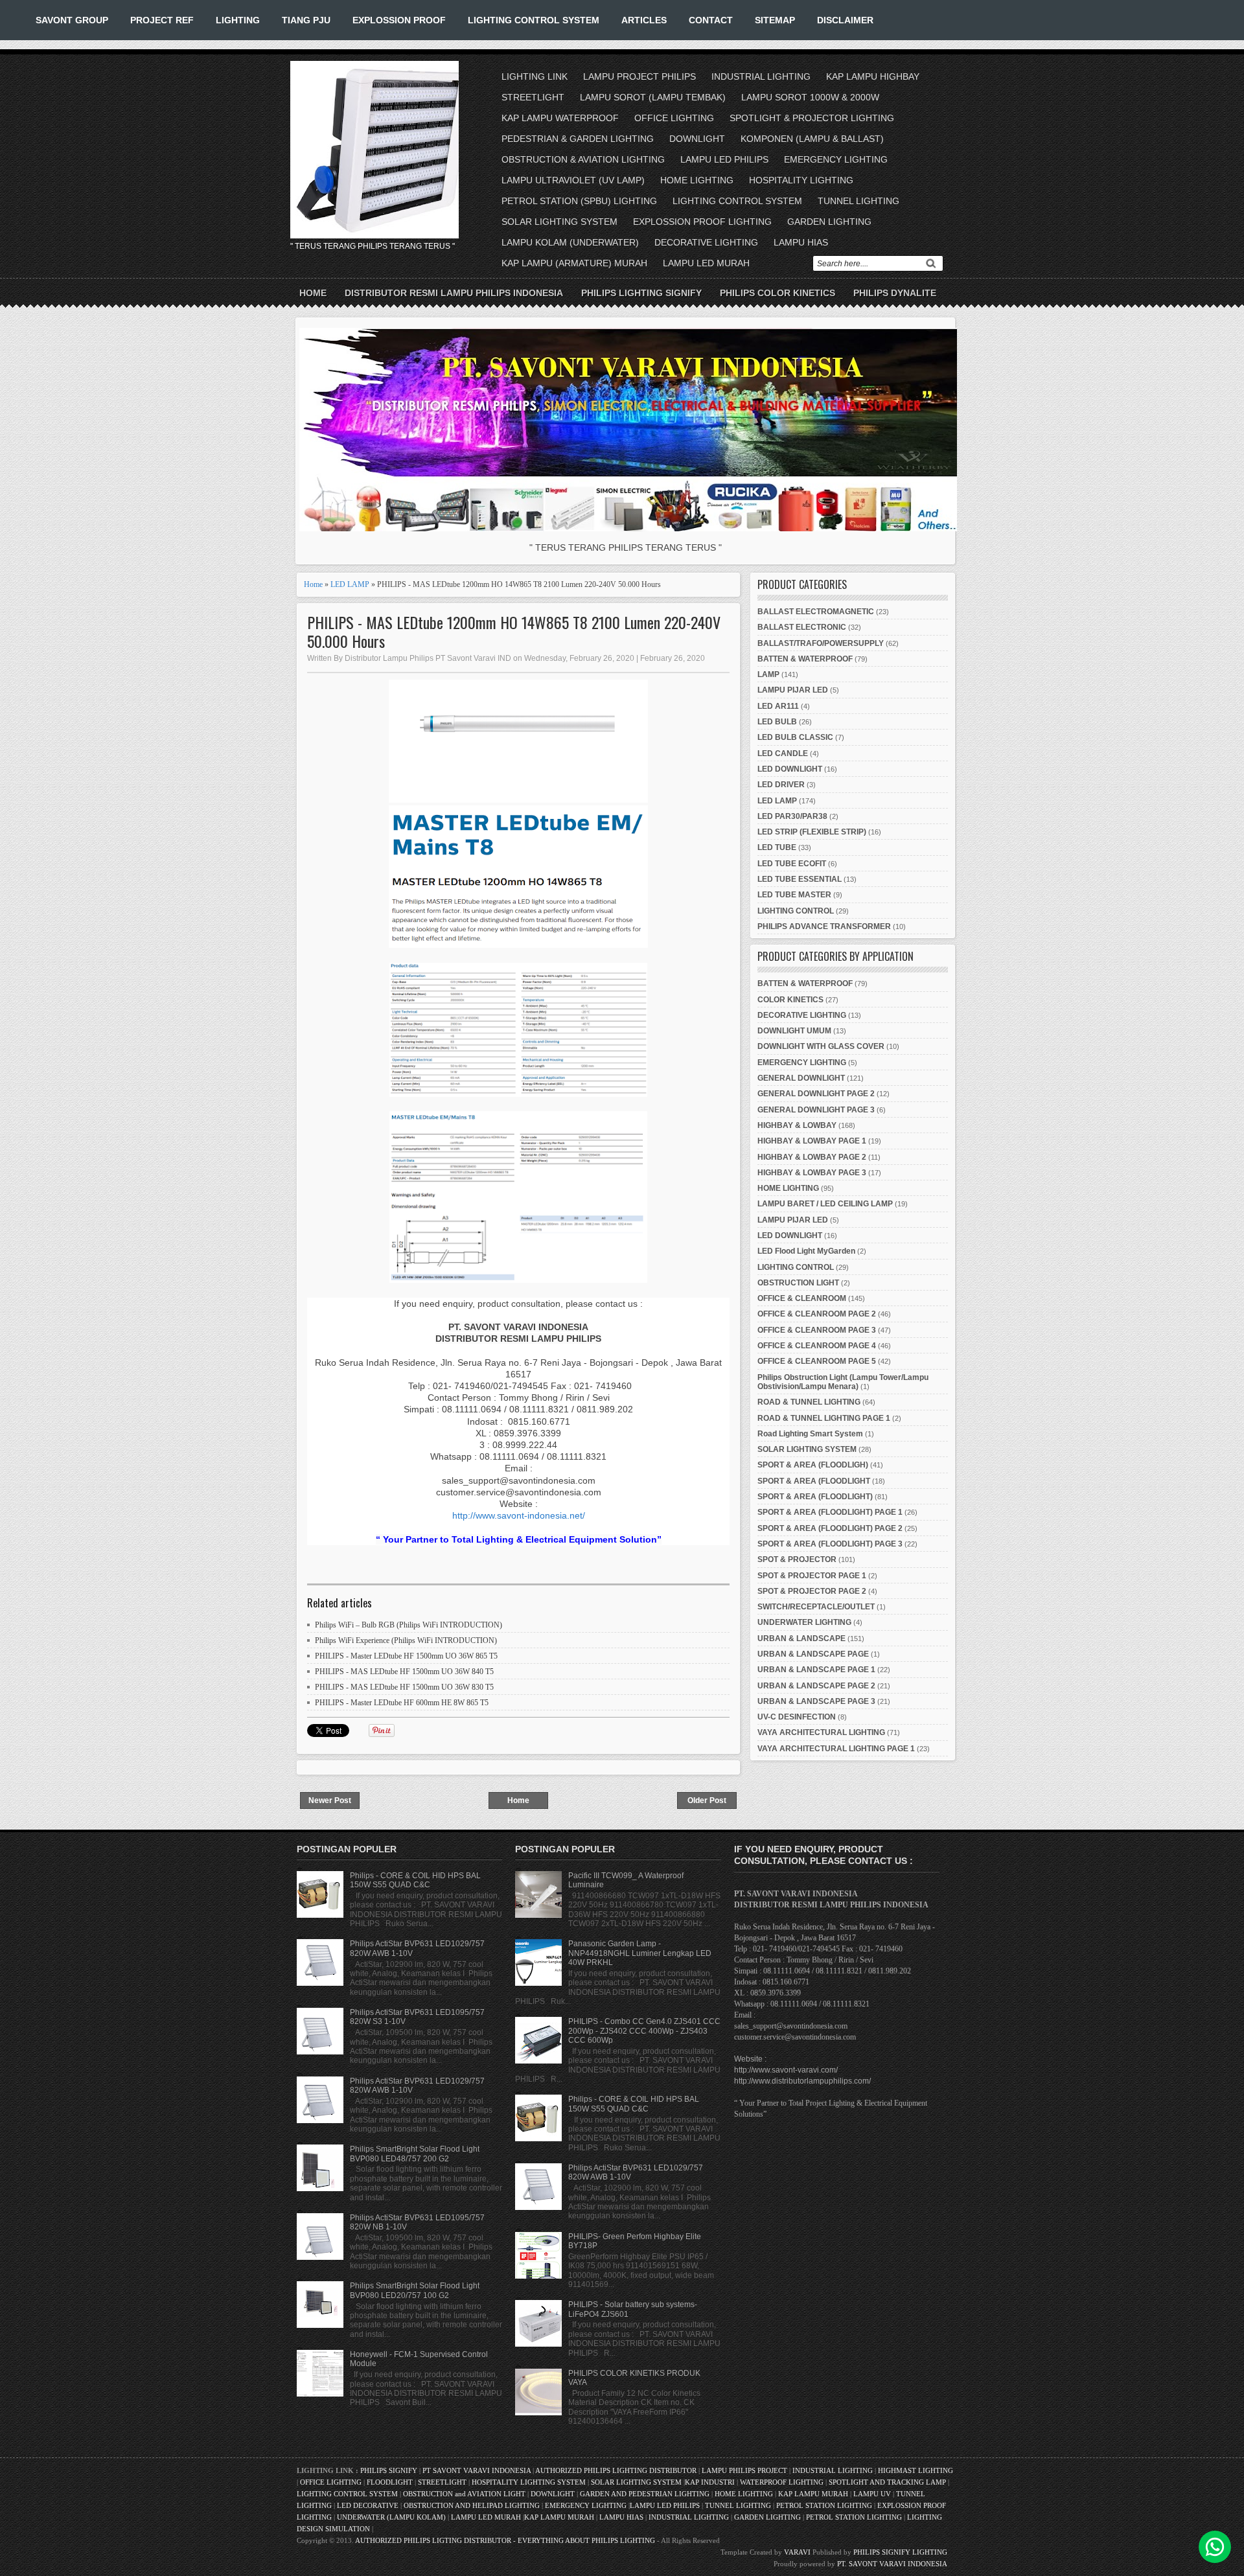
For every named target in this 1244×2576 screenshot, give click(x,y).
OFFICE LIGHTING (674, 118)
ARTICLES (644, 20)
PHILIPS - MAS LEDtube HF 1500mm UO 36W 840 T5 (404, 1672)
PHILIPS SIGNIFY (390, 2470)
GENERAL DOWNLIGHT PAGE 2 (816, 1094)
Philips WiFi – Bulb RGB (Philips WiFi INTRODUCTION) (409, 1625)
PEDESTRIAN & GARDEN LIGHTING (578, 139)
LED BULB (777, 722)
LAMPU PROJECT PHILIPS (639, 76)
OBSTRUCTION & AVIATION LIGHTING (583, 159)
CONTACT (711, 20)
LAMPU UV (872, 2494)
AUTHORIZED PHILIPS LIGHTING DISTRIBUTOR (617, 2470)
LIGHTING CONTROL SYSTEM (534, 20)
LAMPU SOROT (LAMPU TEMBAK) (653, 97)
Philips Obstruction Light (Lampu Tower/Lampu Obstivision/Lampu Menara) (843, 1382)
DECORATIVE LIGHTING (706, 242)
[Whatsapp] (1215, 2547)
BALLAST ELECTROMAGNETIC (816, 612)
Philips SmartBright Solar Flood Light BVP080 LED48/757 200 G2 (415, 2154)
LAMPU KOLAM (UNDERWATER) (570, 242)
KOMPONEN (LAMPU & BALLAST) (812, 139)
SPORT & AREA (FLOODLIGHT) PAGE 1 (830, 1512)
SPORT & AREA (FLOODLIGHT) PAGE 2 (830, 1528)
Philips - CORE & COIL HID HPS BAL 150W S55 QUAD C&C (415, 1880)
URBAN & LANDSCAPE (801, 1639)
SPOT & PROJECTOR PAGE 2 (812, 1591)
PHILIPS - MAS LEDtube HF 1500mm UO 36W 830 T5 (404, 1687)
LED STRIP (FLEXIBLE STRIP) (812, 832)
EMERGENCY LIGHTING (836, 159)
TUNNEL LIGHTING (858, 201)
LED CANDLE (783, 753)
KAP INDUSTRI (710, 2482)
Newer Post (330, 1800)
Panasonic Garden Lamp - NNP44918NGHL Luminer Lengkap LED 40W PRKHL (640, 1953)
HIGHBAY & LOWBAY (797, 1125)
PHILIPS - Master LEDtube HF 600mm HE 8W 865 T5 (402, 1703)
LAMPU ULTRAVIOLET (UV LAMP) (573, 180)
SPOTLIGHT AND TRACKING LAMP (887, 2482)
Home (313, 293)
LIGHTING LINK (535, 76)
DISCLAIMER (845, 20)
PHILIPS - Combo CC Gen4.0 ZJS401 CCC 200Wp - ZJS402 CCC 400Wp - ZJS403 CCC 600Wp (644, 2031)
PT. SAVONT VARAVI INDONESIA (892, 2564)
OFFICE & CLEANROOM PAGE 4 (817, 1346)
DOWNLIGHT (697, 139)
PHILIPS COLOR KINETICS (777, 293)
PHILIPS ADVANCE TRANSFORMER (824, 926)
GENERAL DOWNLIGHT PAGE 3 (816, 1110)
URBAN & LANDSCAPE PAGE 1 (816, 1670)
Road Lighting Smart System (810, 1434)
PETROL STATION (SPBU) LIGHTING (579, 201)
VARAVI (797, 2552)
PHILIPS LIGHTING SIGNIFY (641, 293)
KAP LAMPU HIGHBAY (873, 76)
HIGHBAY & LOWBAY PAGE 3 (812, 1173)
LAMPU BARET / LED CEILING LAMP (825, 1204)
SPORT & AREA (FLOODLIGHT (814, 1481)
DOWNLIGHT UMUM (794, 1031)
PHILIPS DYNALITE (895, 293)
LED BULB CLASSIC (795, 737)
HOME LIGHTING (697, 180)
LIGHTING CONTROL (796, 911)
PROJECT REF (162, 20)
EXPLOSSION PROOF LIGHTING (702, 222)
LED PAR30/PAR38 (792, 816)
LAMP (768, 674)
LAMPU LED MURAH (706, 263)
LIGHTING (238, 20)
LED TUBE (777, 847)
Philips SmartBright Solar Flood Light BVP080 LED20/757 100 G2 (415, 2290)
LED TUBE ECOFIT (792, 864)
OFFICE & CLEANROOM (802, 1298)
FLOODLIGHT (390, 2482)
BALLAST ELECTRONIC (802, 627)
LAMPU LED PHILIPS (724, 159)
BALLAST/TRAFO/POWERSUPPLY (821, 643)
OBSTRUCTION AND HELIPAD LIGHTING (472, 2505)
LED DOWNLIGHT (790, 769)
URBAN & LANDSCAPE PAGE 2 (816, 1686)
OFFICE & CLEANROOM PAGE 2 (817, 1314)
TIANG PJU (306, 20)
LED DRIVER (781, 785)
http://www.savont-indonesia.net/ (519, 1515)
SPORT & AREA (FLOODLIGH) (813, 1465)
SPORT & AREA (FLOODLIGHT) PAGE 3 (830, 1544)
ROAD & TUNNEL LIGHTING (809, 1402)
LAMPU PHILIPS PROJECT (745, 2470)
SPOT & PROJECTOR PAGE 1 (812, 1576)
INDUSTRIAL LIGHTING (761, 76)
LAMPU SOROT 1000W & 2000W (810, 97)
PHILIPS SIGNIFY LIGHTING (900, 2552)
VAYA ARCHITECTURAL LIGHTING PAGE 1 (836, 1749)
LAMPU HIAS (801, 242)
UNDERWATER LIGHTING (804, 1622)
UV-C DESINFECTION (797, 1717)
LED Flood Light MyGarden (806, 1251)
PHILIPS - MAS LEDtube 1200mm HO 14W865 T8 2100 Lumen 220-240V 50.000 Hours (514, 632)
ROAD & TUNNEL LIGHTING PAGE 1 (824, 1418)
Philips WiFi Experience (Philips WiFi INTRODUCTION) (406, 1640)
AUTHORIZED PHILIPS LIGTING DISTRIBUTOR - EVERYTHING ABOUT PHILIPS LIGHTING (505, 2540)
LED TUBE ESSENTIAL (800, 879)
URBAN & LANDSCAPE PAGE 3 (816, 1701)
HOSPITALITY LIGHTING (801, 180)
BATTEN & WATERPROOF (805, 659)
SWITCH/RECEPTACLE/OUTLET (816, 1607)
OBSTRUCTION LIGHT (798, 1283)
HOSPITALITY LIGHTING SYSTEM (529, 2482)
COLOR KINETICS (790, 1000)
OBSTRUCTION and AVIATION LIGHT (464, 2494)
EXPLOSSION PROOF (399, 20)
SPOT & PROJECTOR (797, 1559)
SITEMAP (775, 20)
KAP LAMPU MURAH (813, 2494)
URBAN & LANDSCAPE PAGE (813, 1654)
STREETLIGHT (533, 97)
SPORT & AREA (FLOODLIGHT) (815, 1497)
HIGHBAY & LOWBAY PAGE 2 (812, 1157)
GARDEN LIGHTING (829, 222)
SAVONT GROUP (72, 20)
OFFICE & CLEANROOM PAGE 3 (817, 1330)
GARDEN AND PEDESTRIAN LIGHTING (645, 2494)
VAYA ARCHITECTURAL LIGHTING (821, 1732)
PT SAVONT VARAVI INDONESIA (478, 2470)
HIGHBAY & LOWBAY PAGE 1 (812, 1141)
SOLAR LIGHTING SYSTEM (559, 222)
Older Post (707, 1800)
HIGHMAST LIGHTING (916, 2470)
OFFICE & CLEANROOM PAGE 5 (817, 1361)
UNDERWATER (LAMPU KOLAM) (391, 2517)
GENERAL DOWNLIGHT (801, 1078)
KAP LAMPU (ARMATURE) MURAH (574, 263)
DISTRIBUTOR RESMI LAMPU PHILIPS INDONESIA (454, 293)
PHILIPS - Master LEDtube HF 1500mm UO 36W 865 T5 (406, 1656)
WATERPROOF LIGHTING (782, 2482)
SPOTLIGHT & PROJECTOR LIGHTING (812, 118)
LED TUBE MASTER (794, 895)
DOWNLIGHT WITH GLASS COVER (821, 1046)
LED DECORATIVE (368, 2505)
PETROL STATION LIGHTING (824, 2505)
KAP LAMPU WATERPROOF (560, 118)
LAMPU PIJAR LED (793, 690)
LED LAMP (350, 584)
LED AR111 (778, 706)
